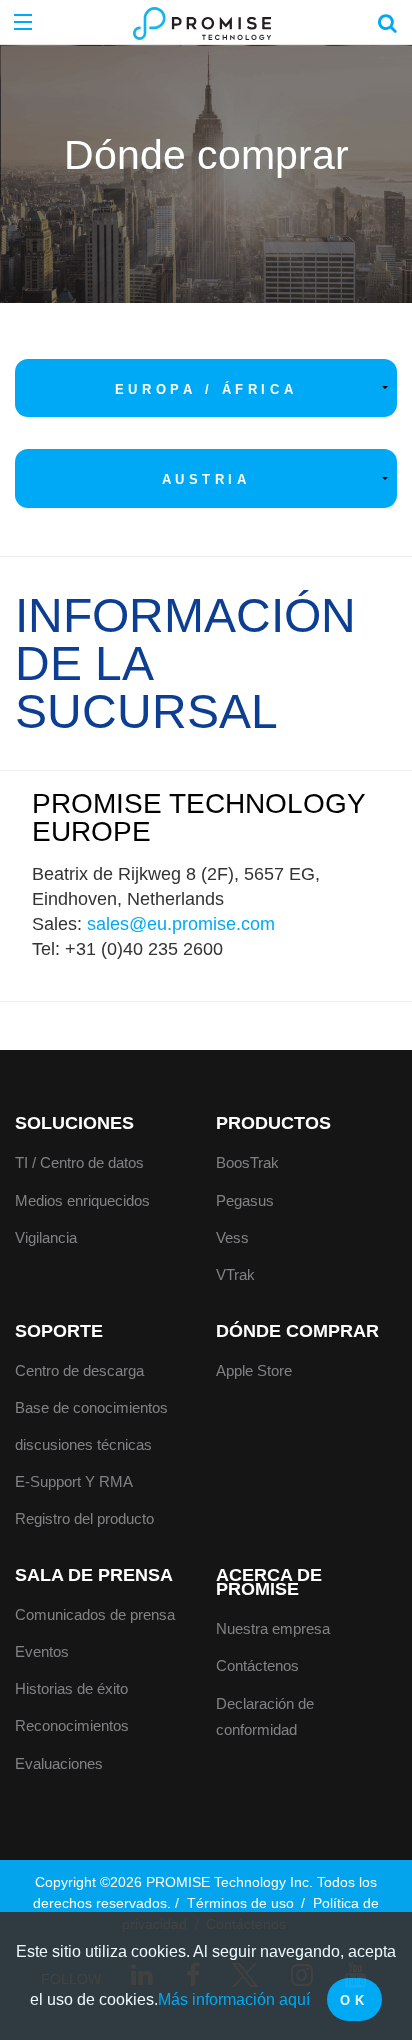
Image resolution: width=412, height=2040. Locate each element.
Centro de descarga (79, 1370)
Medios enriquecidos (82, 1200)
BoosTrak (247, 1162)
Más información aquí (234, 1999)
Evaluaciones (59, 1763)
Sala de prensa (94, 1575)
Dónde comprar (297, 1331)
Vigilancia (46, 1237)
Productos (273, 1123)
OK (354, 2000)
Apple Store (254, 1370)
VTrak (235, 1274)
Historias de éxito (71, 1688)
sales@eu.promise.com (181, 924)
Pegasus (245, 1200)
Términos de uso (242, 1903)
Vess (232, 1237)
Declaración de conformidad (265, 1717)
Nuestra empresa (273, 1628)
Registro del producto (84, 1518)
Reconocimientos (72, 1725)
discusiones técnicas (83, 1444)
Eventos (42, 1651)
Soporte (59, 1331)
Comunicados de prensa (95, 1614)
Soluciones (74, 1123)
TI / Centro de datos (79, 1162)
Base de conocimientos (91, 1407)
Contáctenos (257, 1665)
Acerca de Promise (269, 1582)
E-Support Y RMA (74, 1481)
